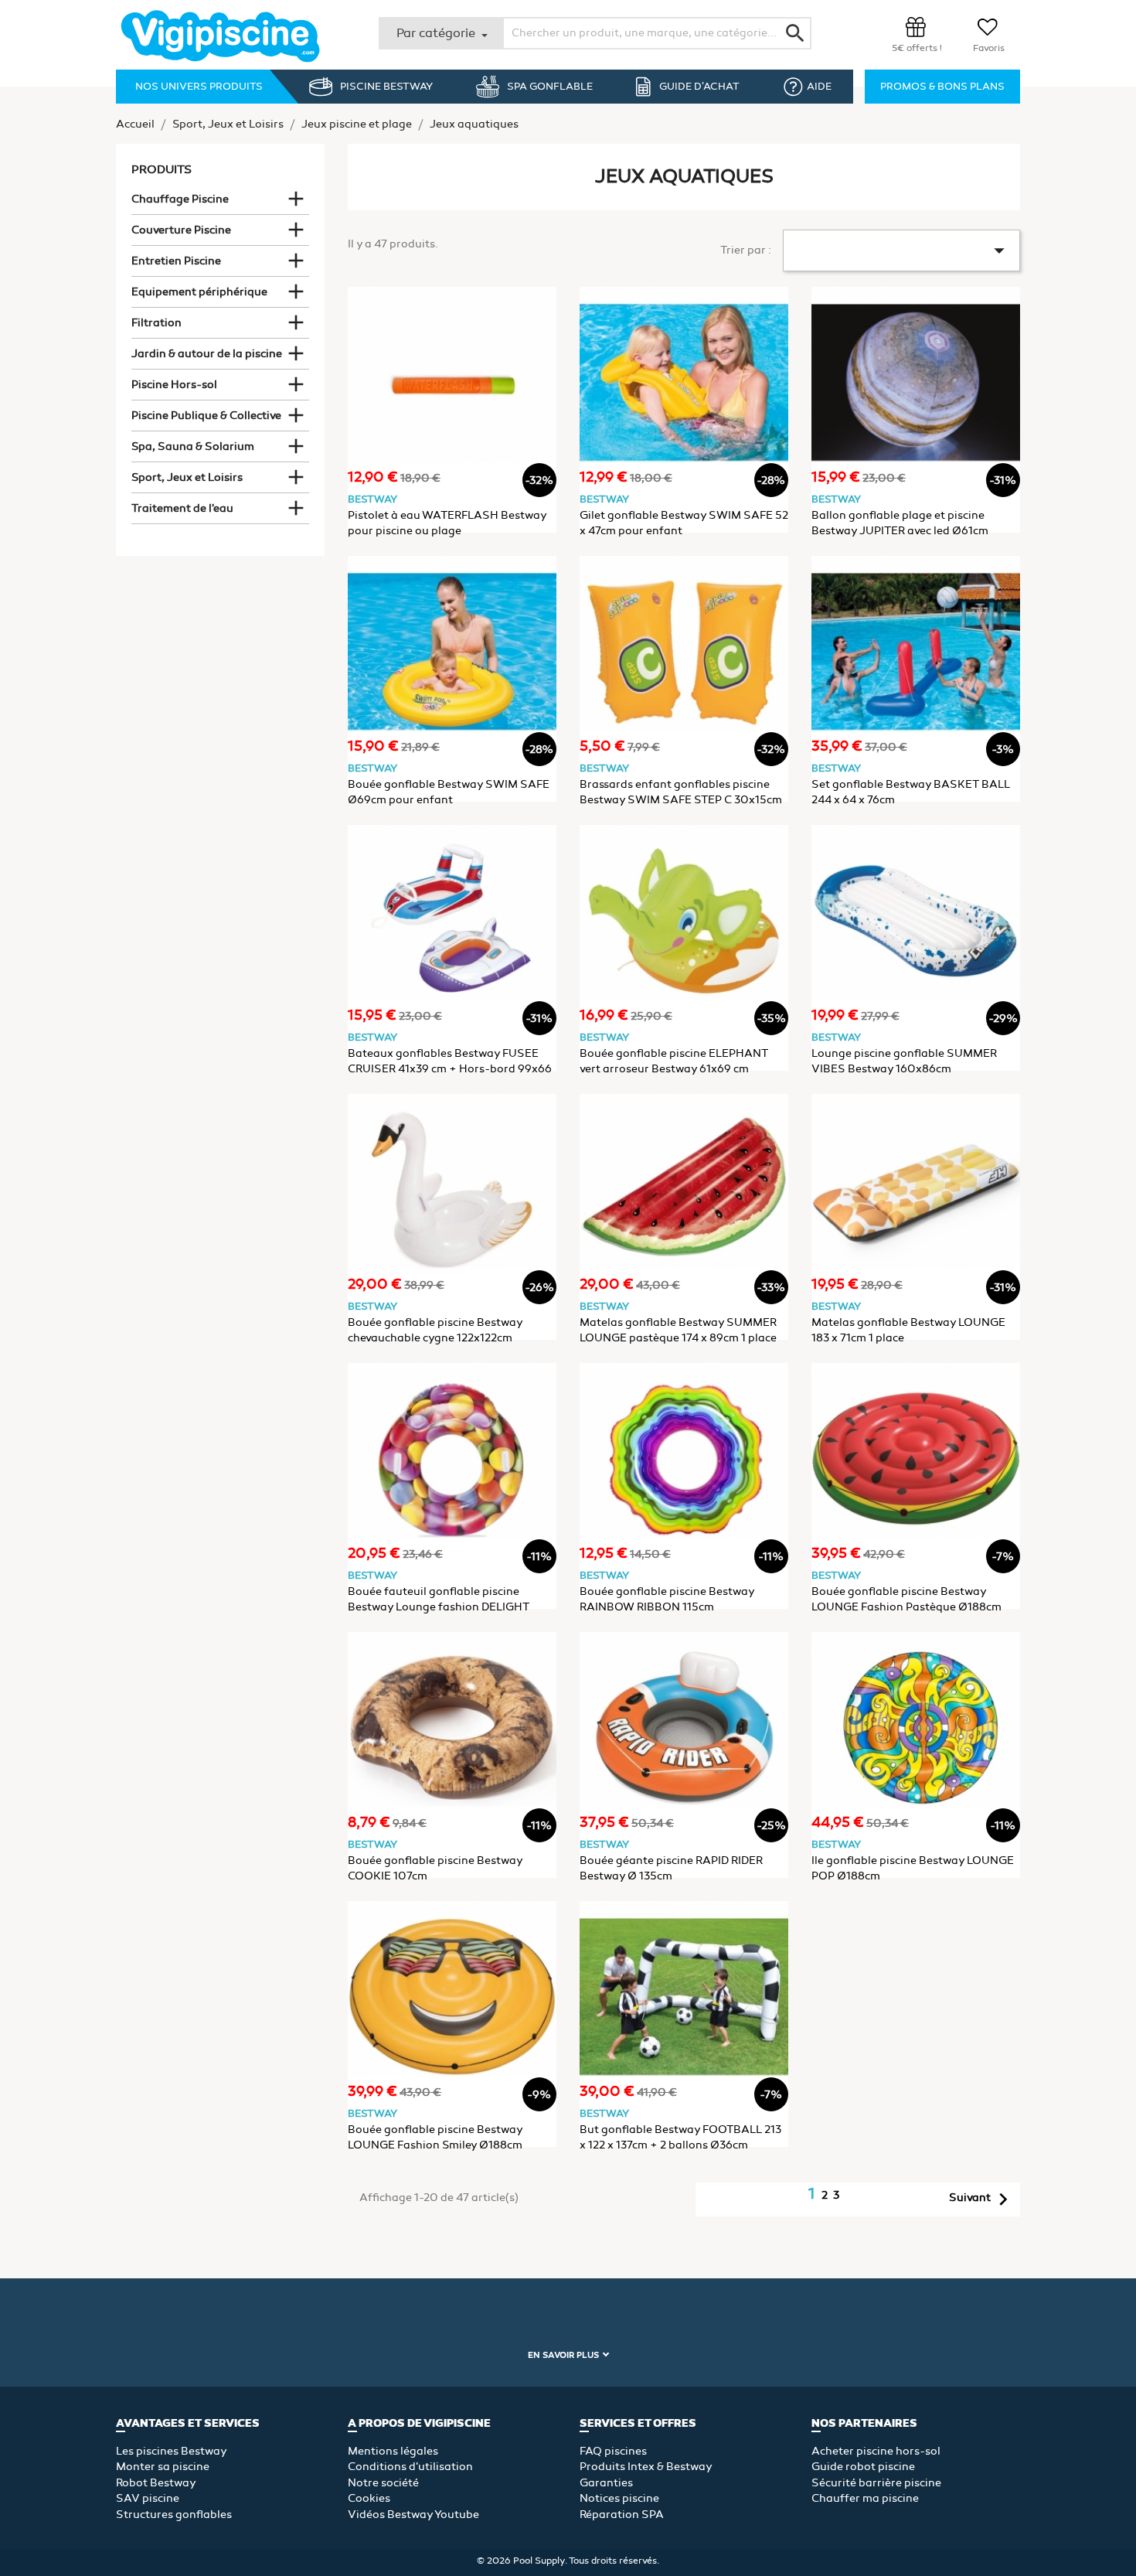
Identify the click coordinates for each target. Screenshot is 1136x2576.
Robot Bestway (156, 2483)
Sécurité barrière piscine (876, 2483)
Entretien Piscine (176, 261)
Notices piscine (619, 2498)
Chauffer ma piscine (865, 2498)
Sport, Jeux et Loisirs (187, 477)
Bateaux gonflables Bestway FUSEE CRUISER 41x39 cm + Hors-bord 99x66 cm (450, 1069)
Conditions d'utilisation (410, 2467)
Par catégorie (437, 33)
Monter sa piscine (163, 2467)
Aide (819, 87)
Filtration (156, 323)
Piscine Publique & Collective (206, 416)
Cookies (369, 2498)
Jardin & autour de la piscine (207, 354)
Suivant (982, 2199)
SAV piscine (148, 2498)
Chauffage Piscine (180, 199)
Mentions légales (393, 2451)
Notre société (383, 2483)
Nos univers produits (199, 87)
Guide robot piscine (863, 2467)
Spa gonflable (550, 87)
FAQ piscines (613, 2451)
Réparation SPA (622, 2515)
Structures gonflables (174, 2515)
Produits (162, 169)
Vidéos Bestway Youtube (413, 2515)
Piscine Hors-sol (174, 385)
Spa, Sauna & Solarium (193, 446)
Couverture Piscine (181, 230)
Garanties (606, 2483)
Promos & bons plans (942, 87)
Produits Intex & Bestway (646, 2467)
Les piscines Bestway (172, 2451)
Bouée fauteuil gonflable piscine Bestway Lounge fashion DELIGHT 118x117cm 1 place (439, 1607)
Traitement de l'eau (182, 508)
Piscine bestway (386, 87)
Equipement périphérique (199, 292)
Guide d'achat (699, 87)
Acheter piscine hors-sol (876, 2451)
